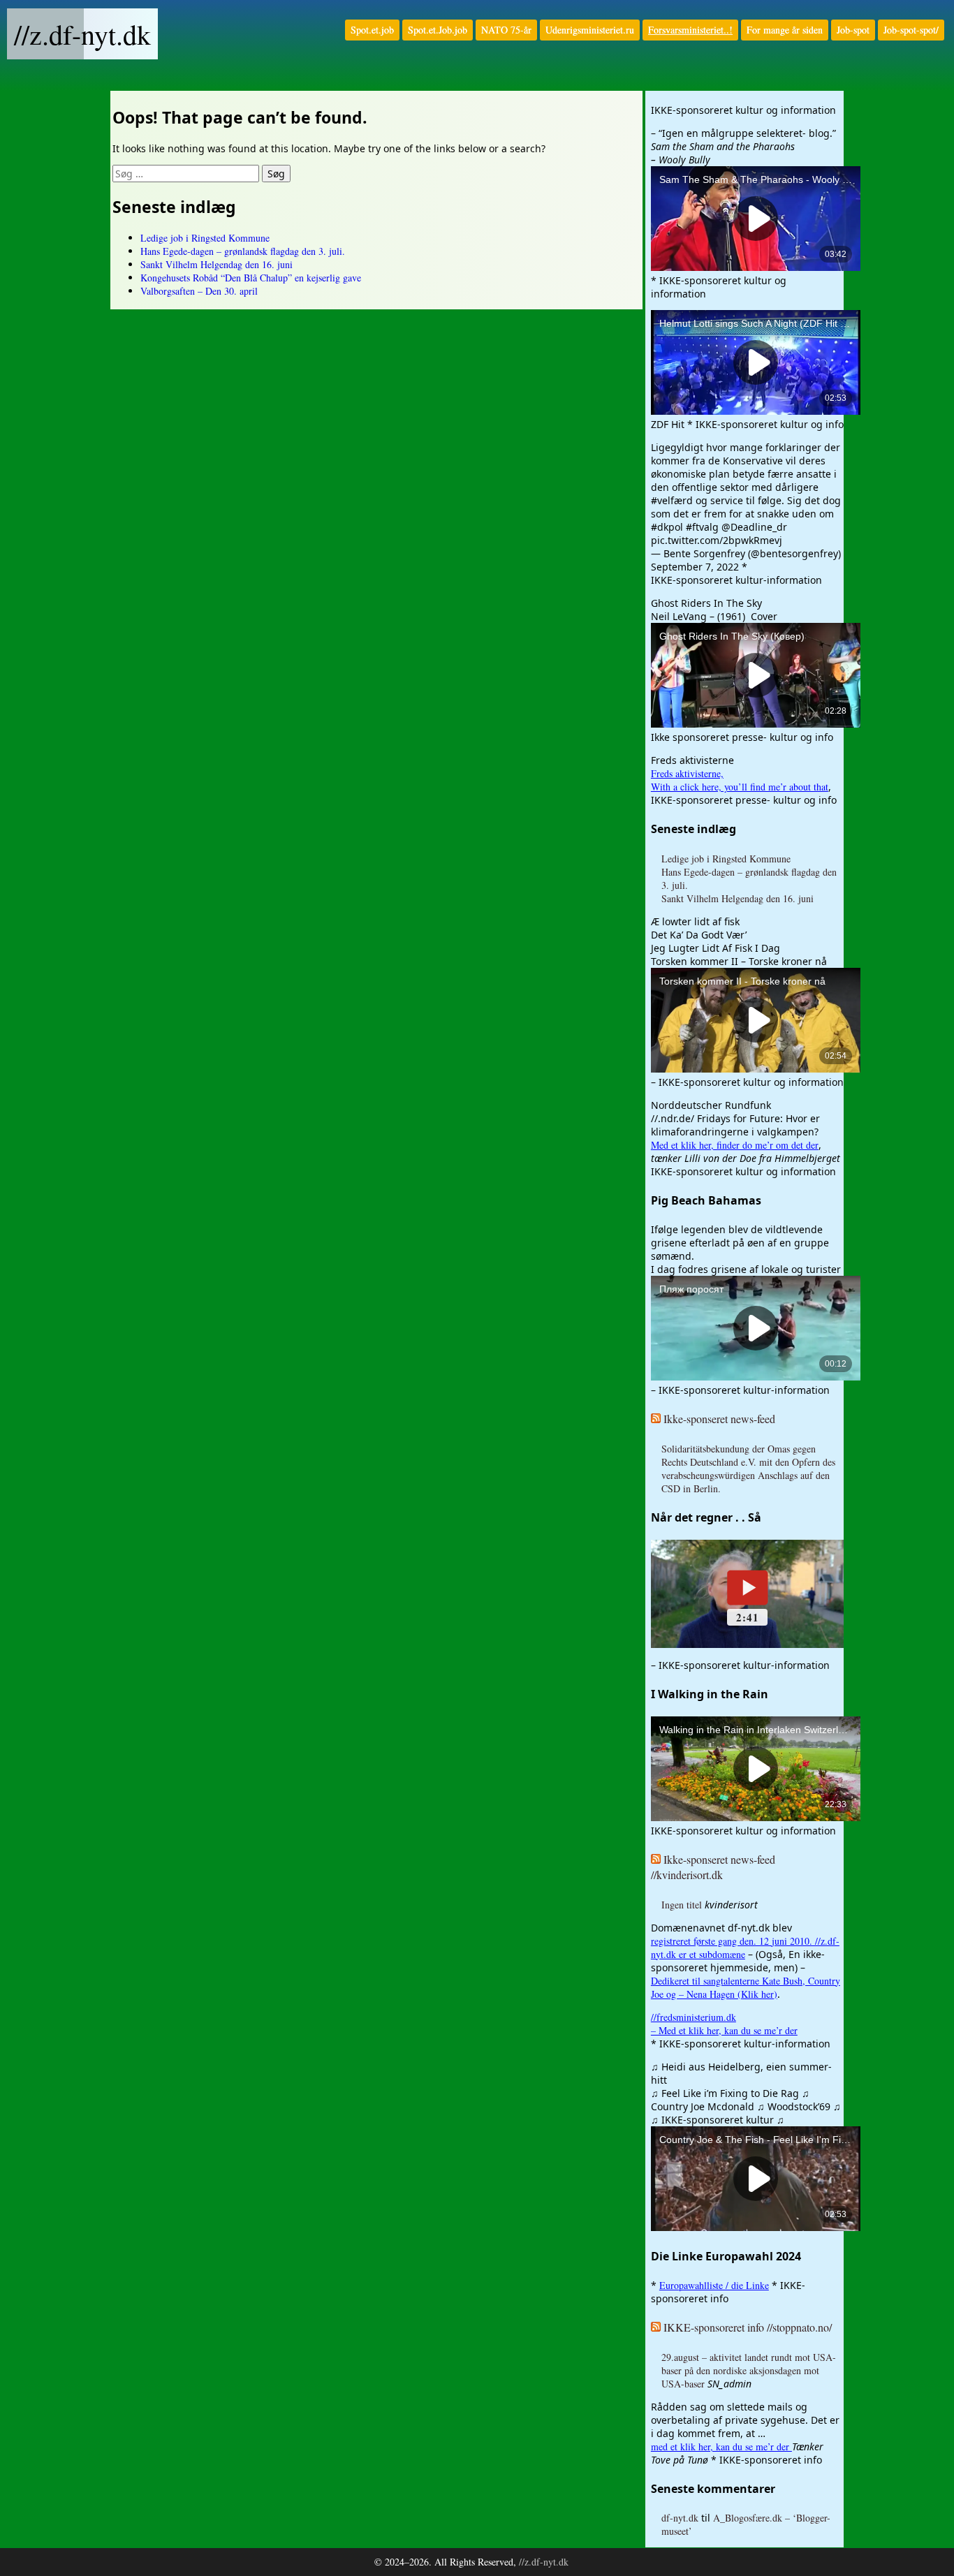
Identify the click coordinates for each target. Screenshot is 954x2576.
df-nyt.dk (680, 2518)
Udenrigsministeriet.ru (590, 30)
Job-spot (853, 30)
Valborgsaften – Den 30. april (199, 291)
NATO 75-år (506, 30)
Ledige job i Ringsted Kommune (205, 238)
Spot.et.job (372, 30)
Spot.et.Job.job (438, 30)
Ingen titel (682, 1905)
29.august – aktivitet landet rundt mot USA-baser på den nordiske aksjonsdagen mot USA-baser (749, 2370)
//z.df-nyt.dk (82, 34)
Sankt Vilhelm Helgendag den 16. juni (217, 264)
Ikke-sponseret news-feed (719, 1419)
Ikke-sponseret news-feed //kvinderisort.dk (713, 1867)
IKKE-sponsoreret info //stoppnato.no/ (748, 2327)
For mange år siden (785, 30)
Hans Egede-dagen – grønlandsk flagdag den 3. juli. (243, 251)
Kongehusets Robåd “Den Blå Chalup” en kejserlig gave (251, 278)
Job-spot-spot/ (911, 30)
